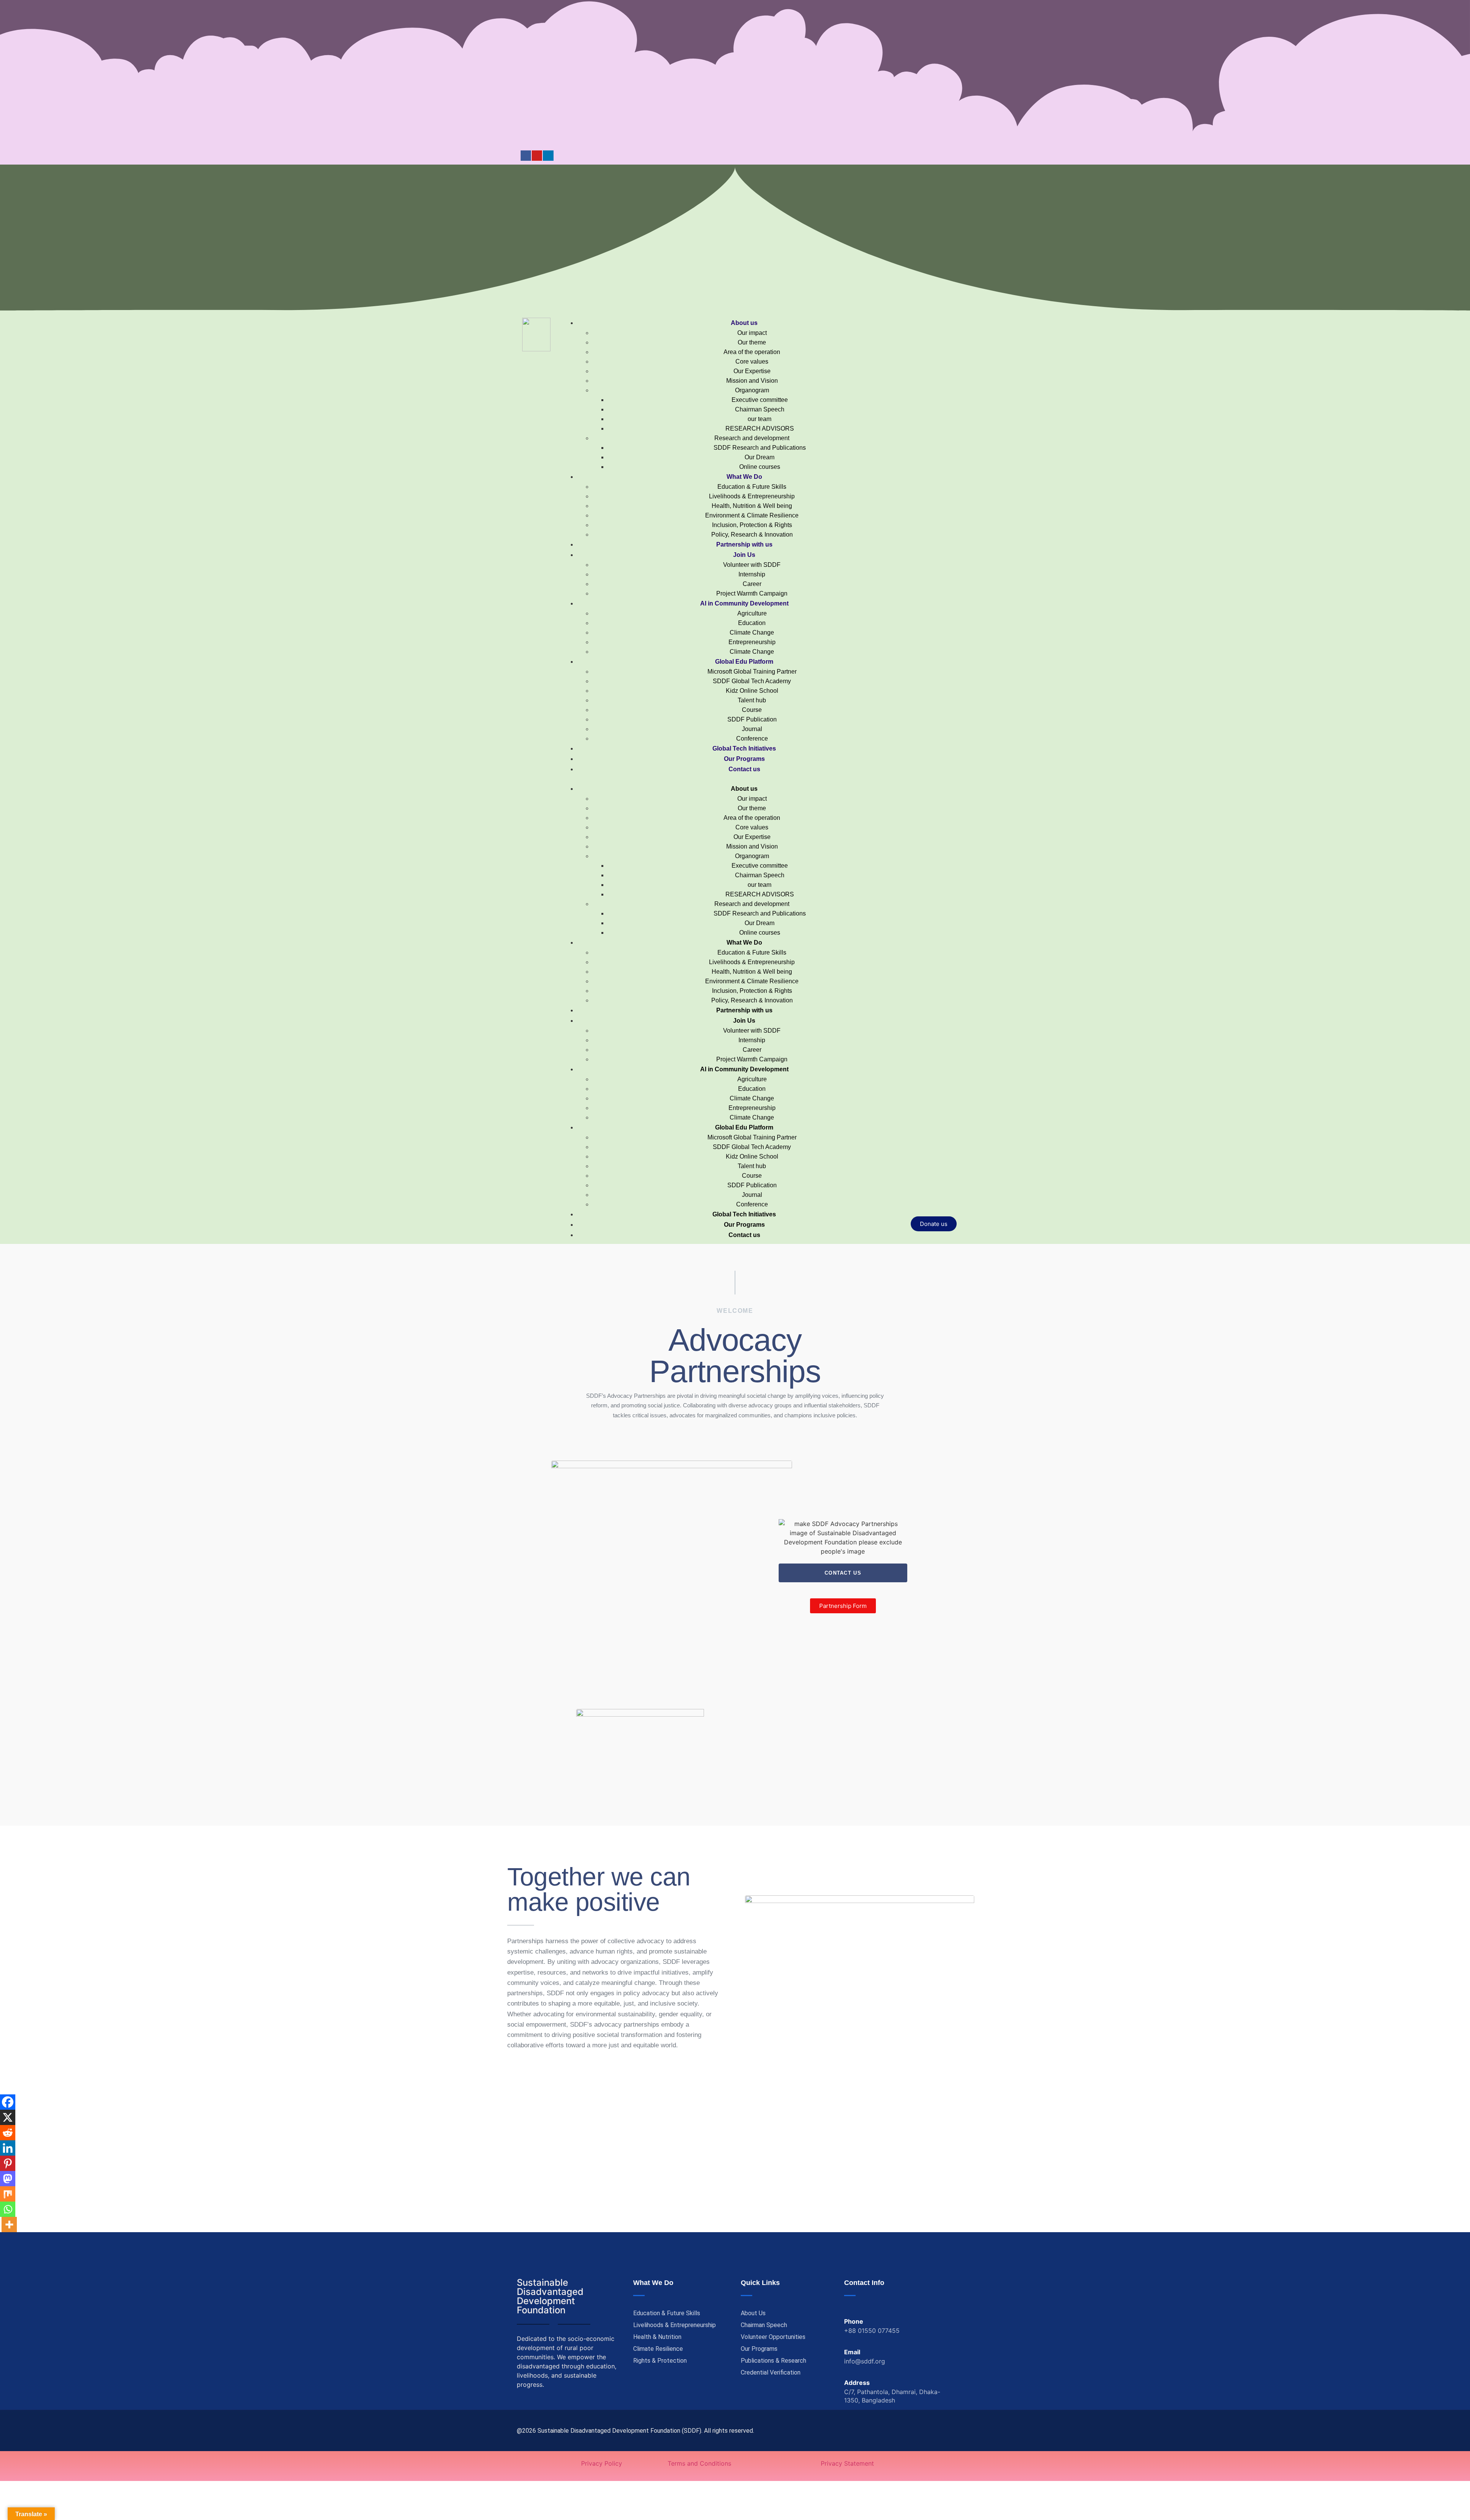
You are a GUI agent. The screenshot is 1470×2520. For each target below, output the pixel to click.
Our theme (752, 342)
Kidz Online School (752, 691)
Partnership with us (744, 544)
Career (752, 584)
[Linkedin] (548, 156)
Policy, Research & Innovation (752, 535)
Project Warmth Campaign (752, 593)
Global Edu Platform (744, 662)
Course (752, 710)
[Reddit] (8, 2133)
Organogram (752, 390)
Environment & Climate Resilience (752, 515)
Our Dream (759, 457)
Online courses (760, 467)
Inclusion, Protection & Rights (752, 525)
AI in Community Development (744, 603)
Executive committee (760, 400)
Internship (752, 574)
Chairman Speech (760, 409)
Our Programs (744, 759)
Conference (752, 739)
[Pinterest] (8, 2163)
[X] (8, 2117)
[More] (9, 2225)
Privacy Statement (847, 2463)
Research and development (752, 438)
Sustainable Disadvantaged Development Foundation (550, 2296)
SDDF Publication (752, 719)
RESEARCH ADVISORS (760, 428)
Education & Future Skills (752, 487)
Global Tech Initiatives (744, 748)
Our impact (752, 333)
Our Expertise (752, 371)
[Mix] (8, 2194)
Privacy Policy (602, 2463)
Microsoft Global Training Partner (752, 672)
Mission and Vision (752, 381)
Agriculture (752, 613)
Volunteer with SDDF (752, 565)
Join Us (744, 555)
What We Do (744, 477)
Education (752, 623)
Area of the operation (752, 352)
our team (759, 419)
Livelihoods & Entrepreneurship (752, 496)
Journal (752, 729)
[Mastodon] (8, 2179)
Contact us (744, 769)
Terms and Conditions (699, 2463)
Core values (752, 362)
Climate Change (752, 632)
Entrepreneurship (752, 642)
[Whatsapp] (8, 2209)
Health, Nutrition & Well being (752, 506)
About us (744, 323)
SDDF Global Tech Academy (752, 681)
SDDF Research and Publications (760, 448)
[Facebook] (526, 156)
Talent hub (752, 700)
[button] (737, 779)
